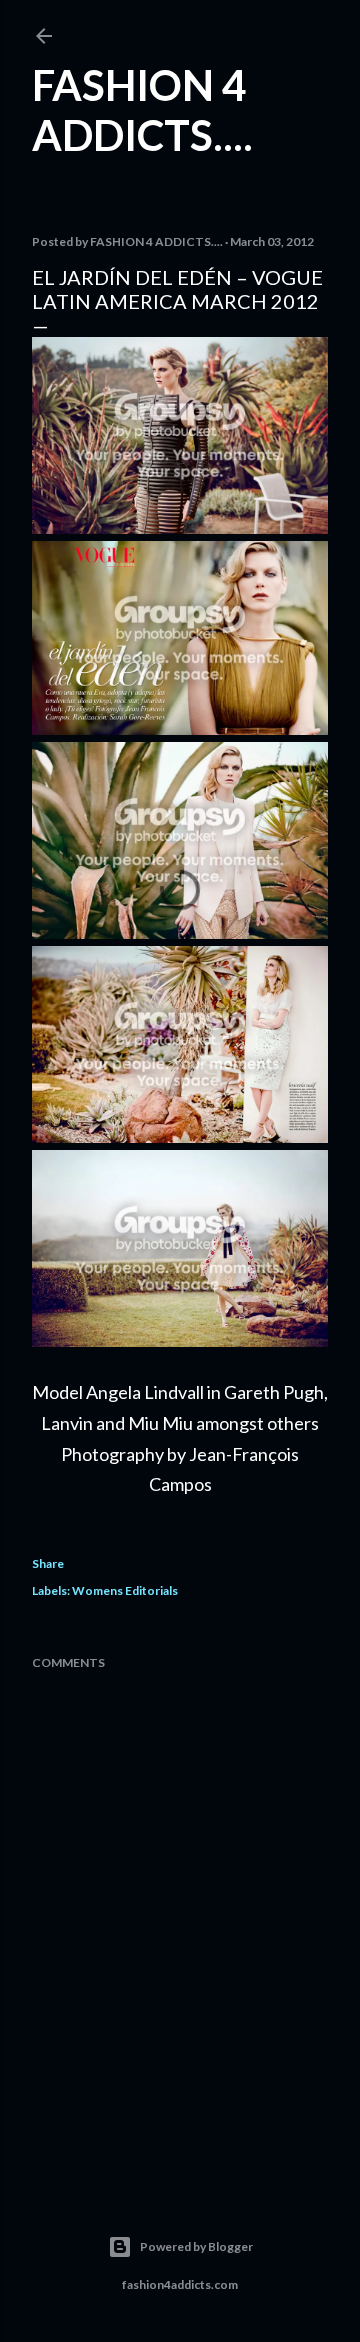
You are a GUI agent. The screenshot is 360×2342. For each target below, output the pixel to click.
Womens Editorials (125, 1590)
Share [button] (48, 1563)
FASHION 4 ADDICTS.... (142, 110)
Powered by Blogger (196, 2246)
